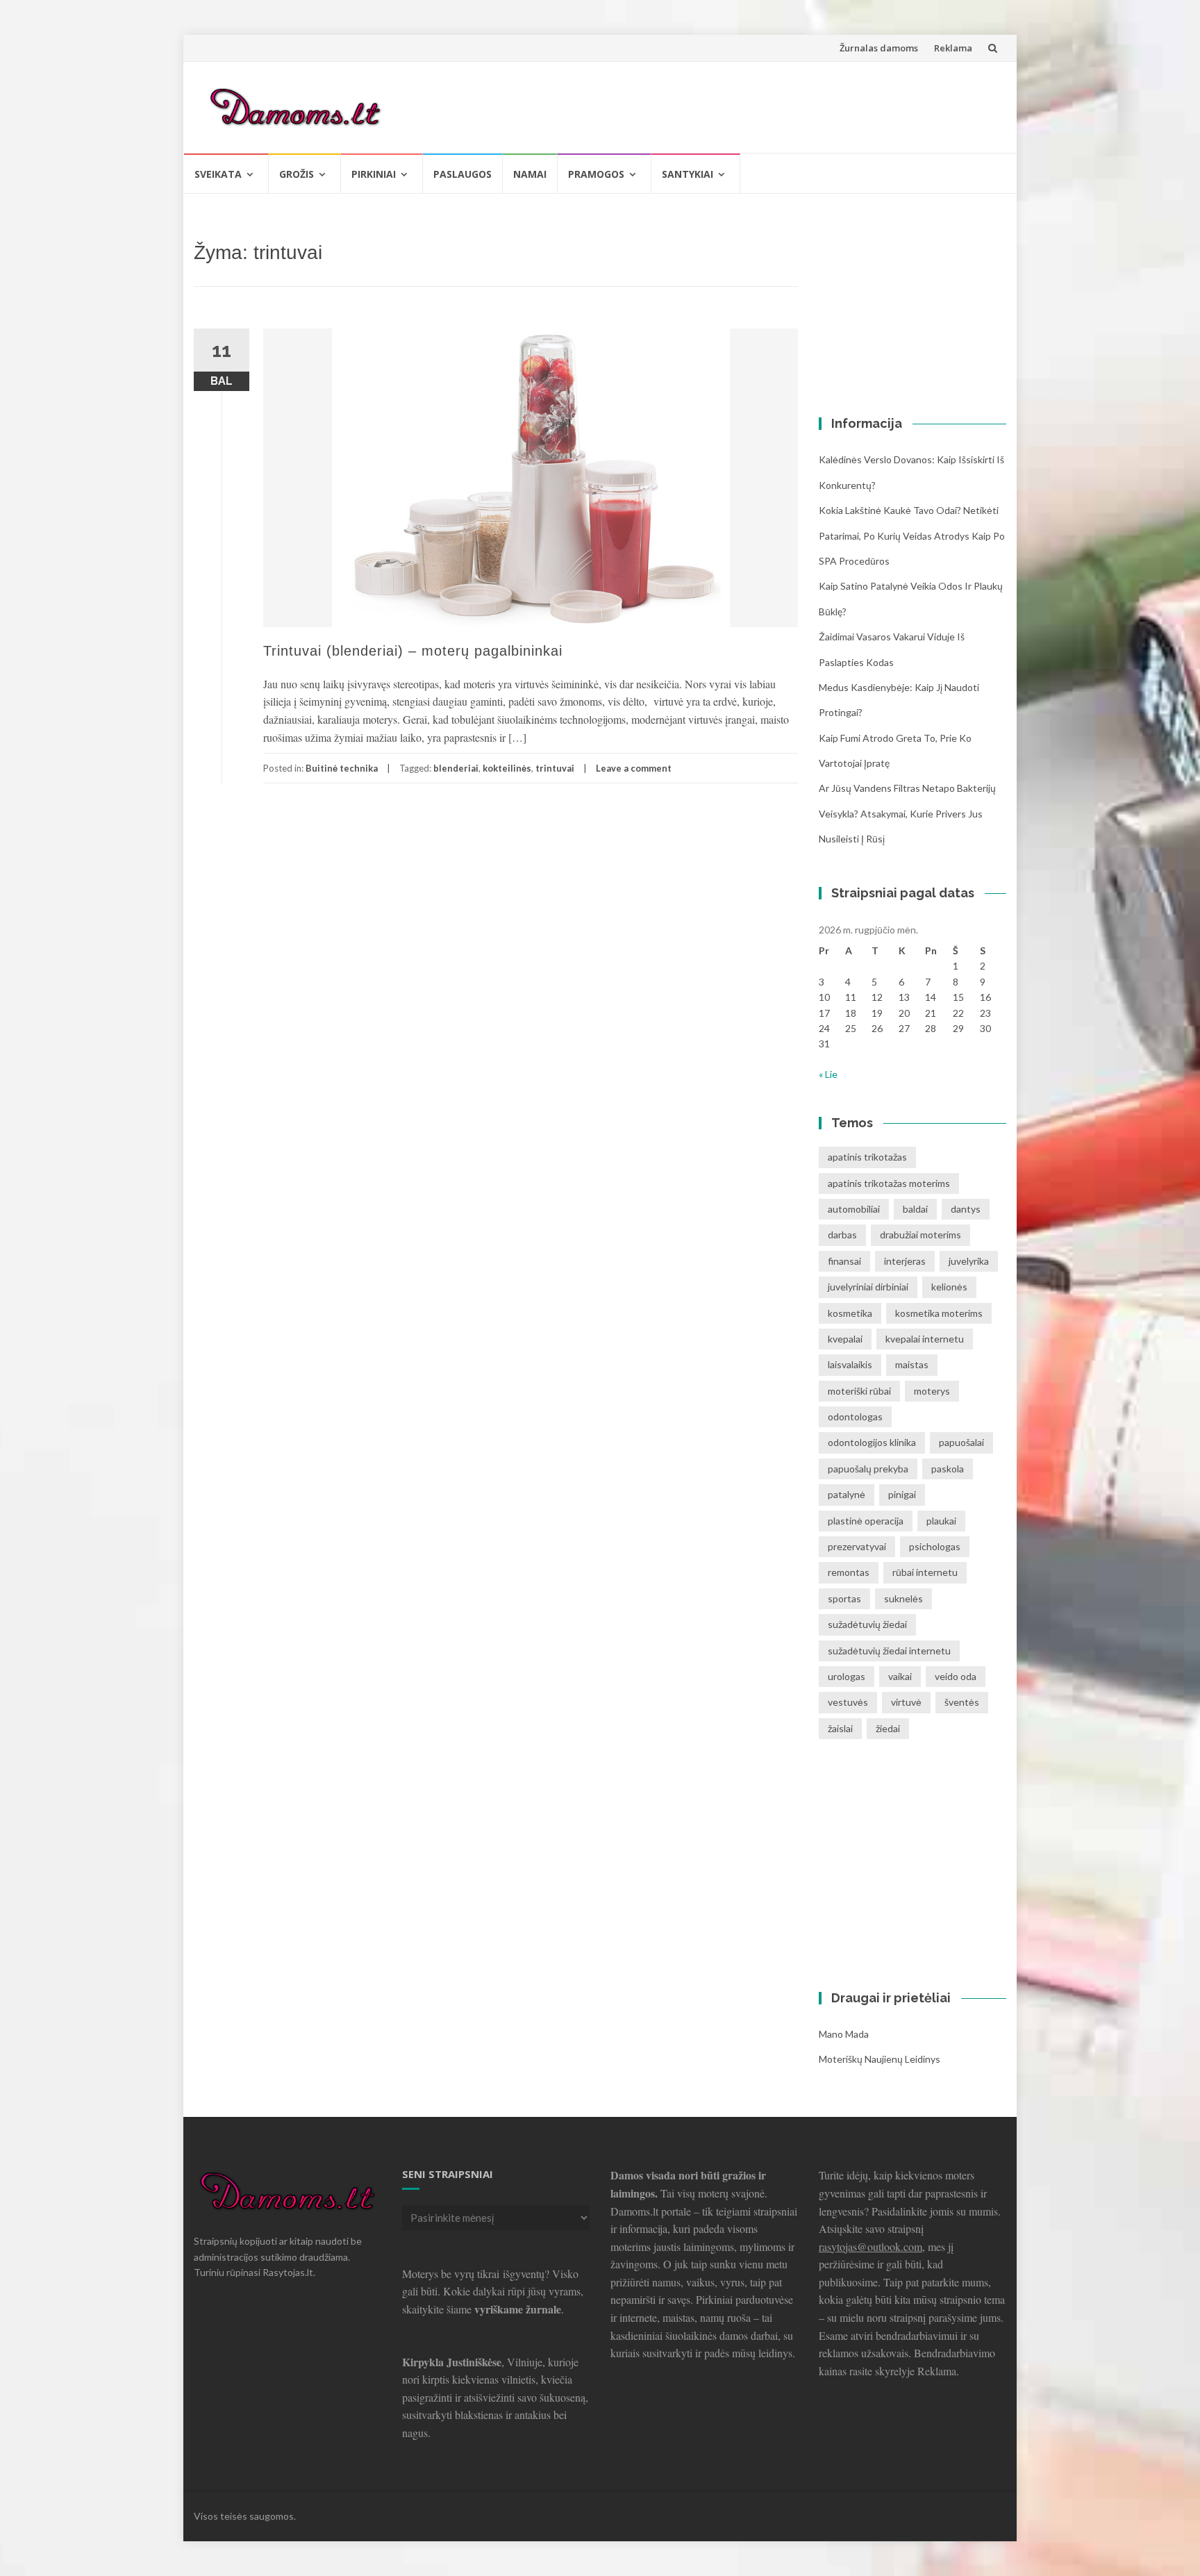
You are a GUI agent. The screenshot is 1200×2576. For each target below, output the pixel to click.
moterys (932, 1391)
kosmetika (850, 1313)
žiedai (888, 1728)
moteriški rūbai (859, 1391)
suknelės (903, 1598)
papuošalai (961, 1442)
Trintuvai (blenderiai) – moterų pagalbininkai (413, 651)
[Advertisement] (743, 105)
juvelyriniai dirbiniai (868, 1287)
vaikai (900, 1676)
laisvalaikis (850, 1364)
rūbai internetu (925, 1572)
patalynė (847, 1494)
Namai (530, 174)
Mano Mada (844, 2034)
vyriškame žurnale (518, 2309)
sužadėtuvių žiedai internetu (889, 1651)
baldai (915, 1209)
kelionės (949, 1287)
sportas (844, 1598)
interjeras (905, 1261)
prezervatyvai (857, 1546)
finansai (844, 1261)
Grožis (297, 174)
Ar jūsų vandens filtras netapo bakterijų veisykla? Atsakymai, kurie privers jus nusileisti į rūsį (907, 813)
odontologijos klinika (872, 1442)
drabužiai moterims (920, 1235)
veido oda (956, 1676)
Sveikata (218, 174)
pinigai (902, 1494)
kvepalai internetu (925, 1339)
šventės (962, 1702)
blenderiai (456, 768)
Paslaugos (462, 174)
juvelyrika (969, 1261)
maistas (912, 1364)
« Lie (828, 1074)
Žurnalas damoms (879, 48)
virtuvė (906, 1702)
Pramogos (596, 174)
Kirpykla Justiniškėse (452, 2362)
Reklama (953, 48)
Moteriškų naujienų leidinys (880, 2059)
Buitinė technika (342, 768)
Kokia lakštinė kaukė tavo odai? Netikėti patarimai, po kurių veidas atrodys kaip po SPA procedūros (912, 535)
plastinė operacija (866, 1521)
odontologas (855, 1416)
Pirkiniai (374, 174)
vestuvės (848, 1702)
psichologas (935, 1546)
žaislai (840, 1728)
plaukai (941, 1521)
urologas (847, 1676)
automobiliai (854, 1209)
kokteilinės (507, 768)
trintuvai (555, 768)
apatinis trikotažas (867, 1157)
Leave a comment (634, 768)
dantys (966, 1209)
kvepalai (845, 1339)
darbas (842, 1235)
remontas (849, 1572)
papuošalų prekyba (868, 1469)
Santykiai (687, 174)
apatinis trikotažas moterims (889, 1183)
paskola (948, 1469)
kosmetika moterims (939, 1313)
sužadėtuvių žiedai (867, 1624)
